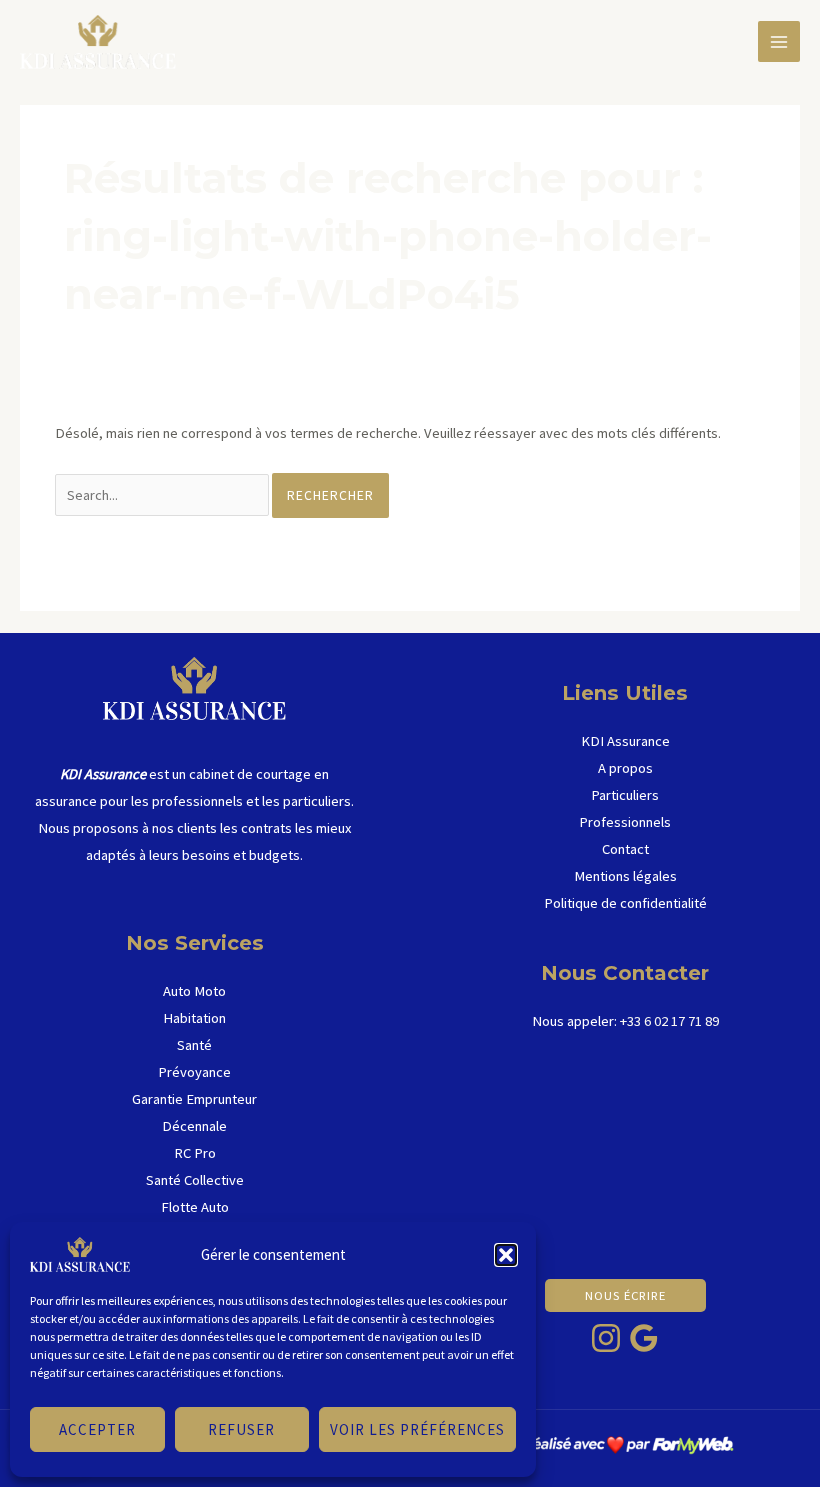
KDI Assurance (625, 741)
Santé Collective (195, 1180)
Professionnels (625, 822)
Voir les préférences (417, 1429)
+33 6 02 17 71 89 (669, 1021)
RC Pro (195, 1153)
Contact (625, 849)
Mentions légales (625, 876)
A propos (625, 768)
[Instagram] (606, 1338)
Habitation (194, 1018)
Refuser (241, 1429)
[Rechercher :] (163, 495)
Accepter (97, 1429)
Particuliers (625, 795)
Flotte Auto (195, 1207)
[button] (506, 1255)
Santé (194, 1045)
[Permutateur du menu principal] (779, 42)
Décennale (194, 1126)
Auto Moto (194, 991)
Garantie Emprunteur (194, 1099)
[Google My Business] (644, 1338)
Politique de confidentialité (625, 903)
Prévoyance (194, 1072)
